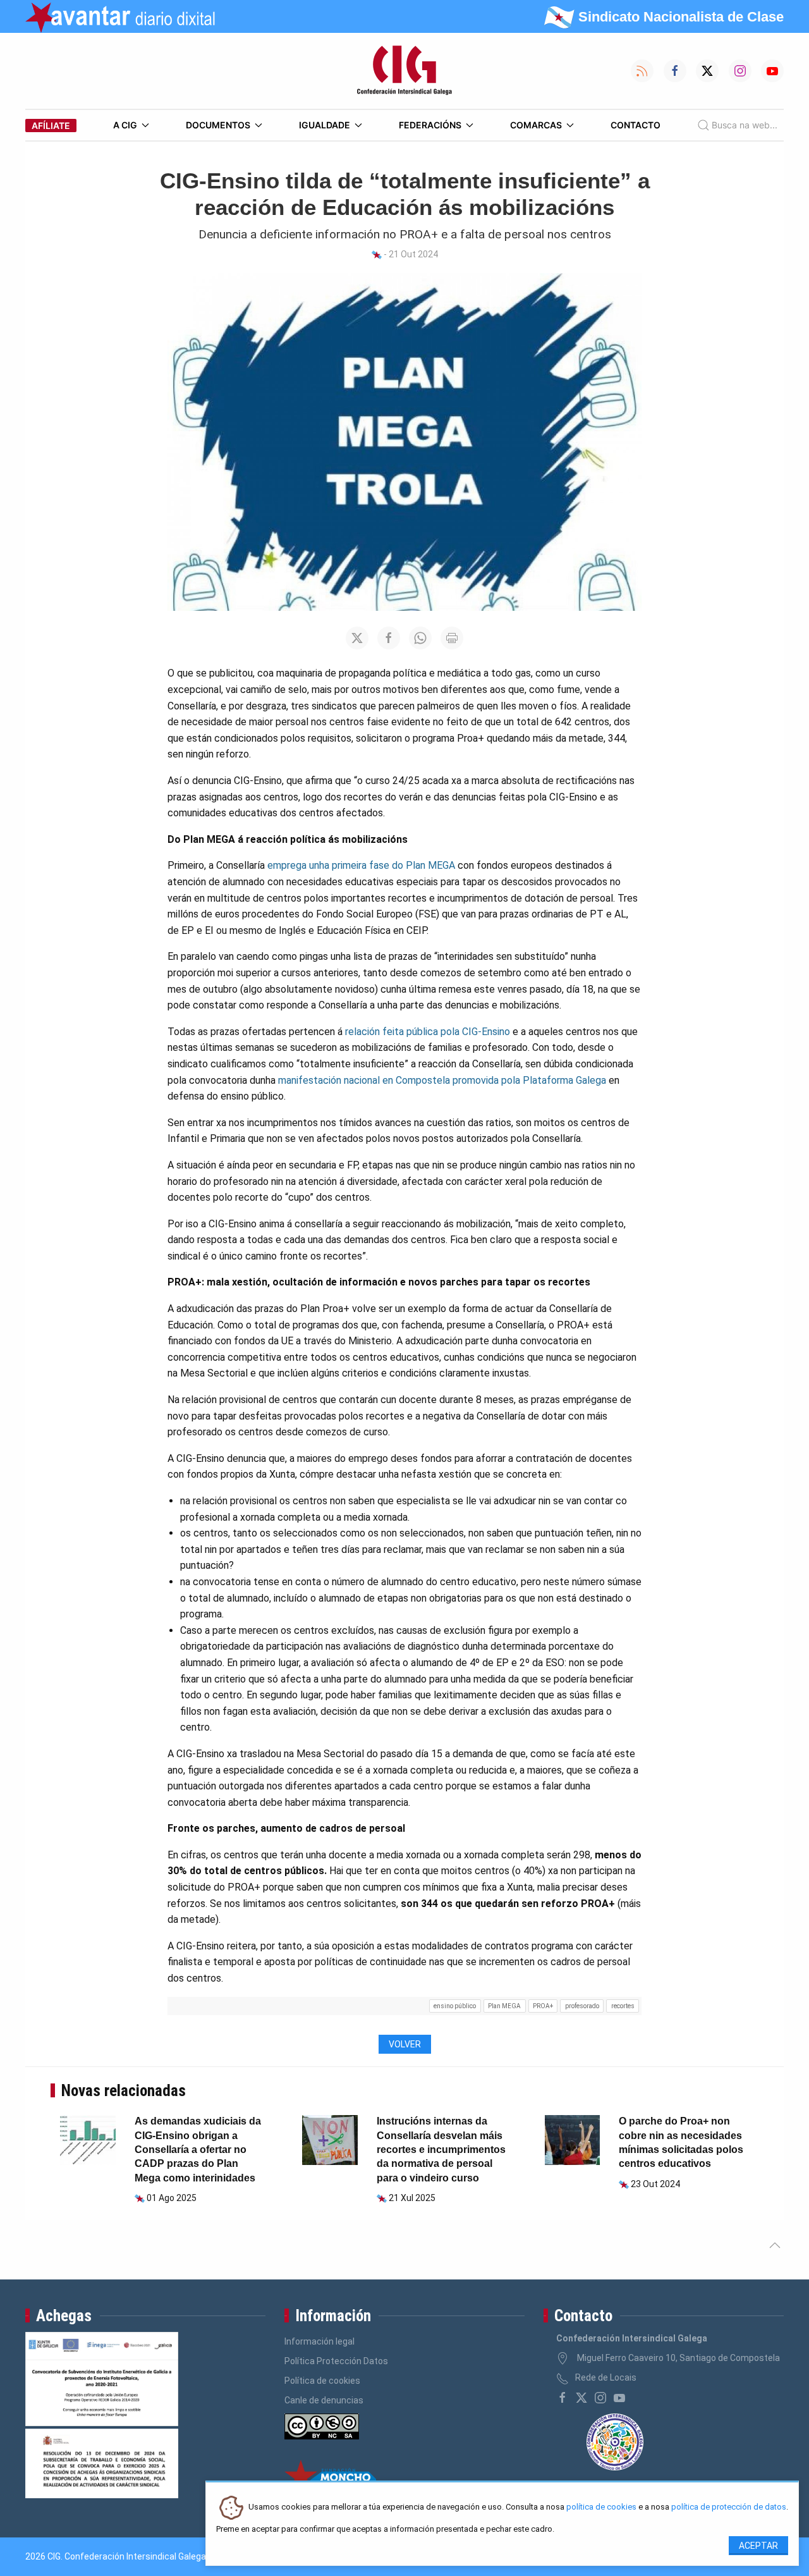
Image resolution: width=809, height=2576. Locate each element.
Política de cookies (322, 2381)
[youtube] (619, 2398)
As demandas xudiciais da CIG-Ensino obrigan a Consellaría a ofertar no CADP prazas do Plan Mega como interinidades (198, 2150)
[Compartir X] (357, 638)
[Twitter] (581, 2398)
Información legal (319, 2341)
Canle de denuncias (324, 2400)
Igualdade (325, 125)
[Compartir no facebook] (389, 638)
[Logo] (404, 71)
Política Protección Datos (336, 2361)
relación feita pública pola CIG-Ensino (428, 1032)
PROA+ (543, 2006)
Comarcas (536, 125)
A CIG (125, 125)
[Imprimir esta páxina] (452, 638)
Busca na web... (745, 125)
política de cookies (601, 2507)
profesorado (582, 2006)
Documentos (218, 125)
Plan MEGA (504, 2006)
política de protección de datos (729, 2507)
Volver (405, 2044)
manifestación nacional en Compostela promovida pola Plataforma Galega (442, 1080)
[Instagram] (600, 2398)
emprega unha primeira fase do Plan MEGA (361, 865)
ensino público (455, 2006)
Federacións (430, 125)
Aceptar (758, 2546)
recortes (623, 2006)
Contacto (636, 125)
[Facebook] (563, 2398)
